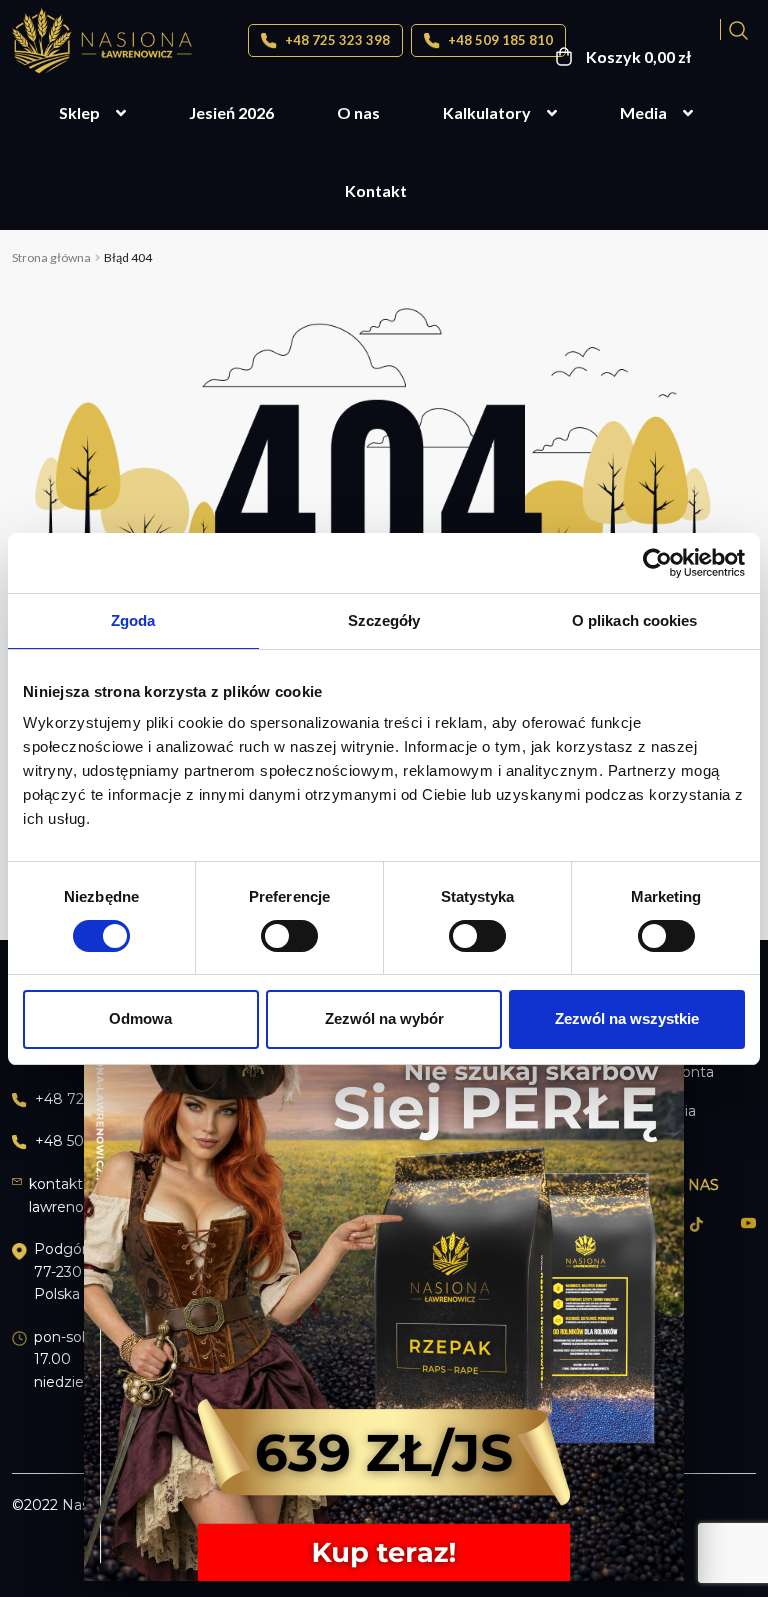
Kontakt (376, 190)
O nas (358, 112)
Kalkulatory (487, 112)
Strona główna (51, 257)
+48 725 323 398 (336, 40)
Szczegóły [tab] (384, 619)
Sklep (79, 112)
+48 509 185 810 (499, 40)
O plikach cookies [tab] (635, 619)
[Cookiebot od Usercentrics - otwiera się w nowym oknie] (657, 562)
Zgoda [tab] (133, 619)
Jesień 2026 (231, 112)
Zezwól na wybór (384, 1018)
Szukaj (738, 29)
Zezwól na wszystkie (627, 1018)
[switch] (289, 936)
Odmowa (140, 1018)
